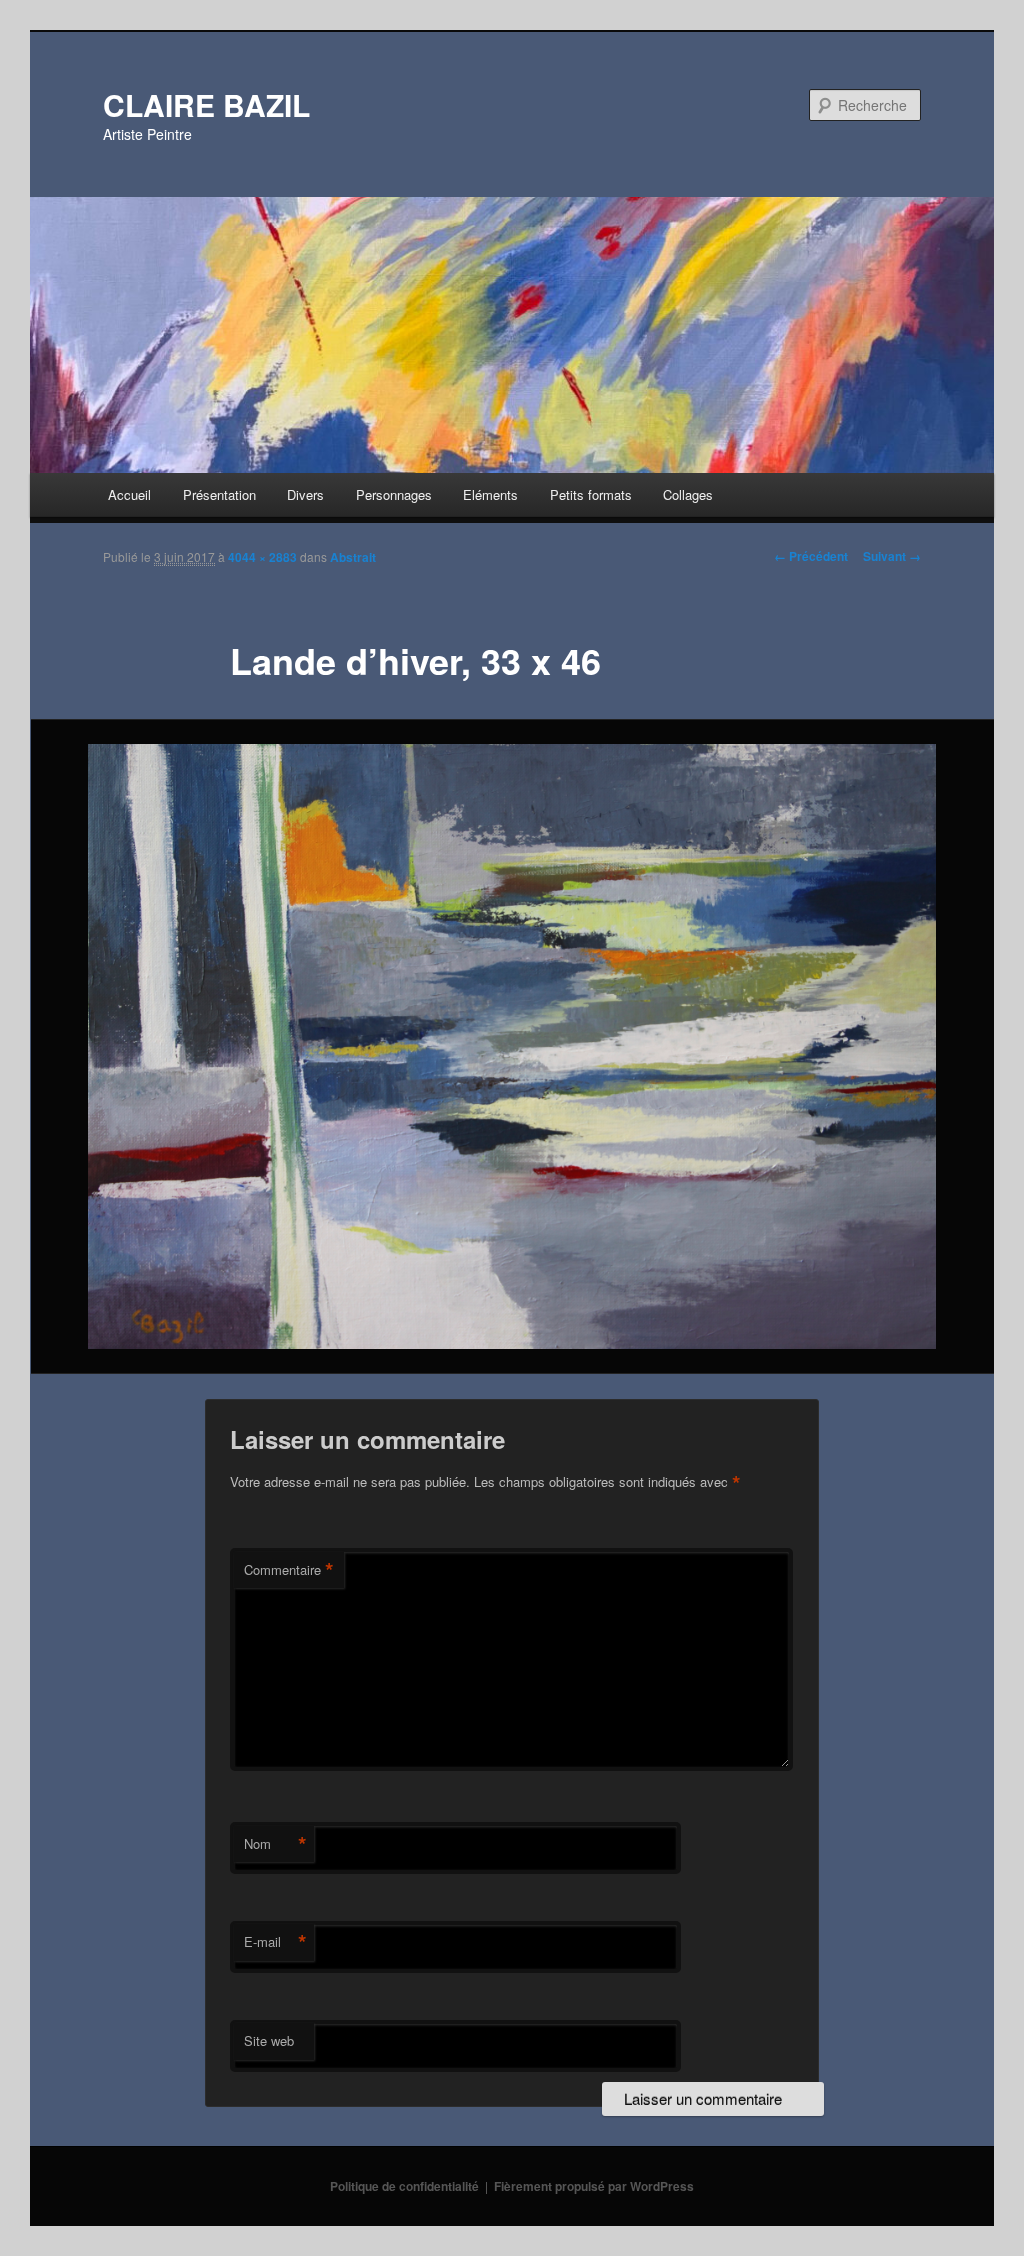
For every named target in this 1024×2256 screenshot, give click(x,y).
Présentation (219, 494)
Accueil (129, 494)
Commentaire (289, 1570)
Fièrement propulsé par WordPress (594, 2186)
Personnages (394, 494)
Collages (688, 494)
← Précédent (811, 556)
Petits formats (591, 494)
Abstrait (353, 557)
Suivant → (892, 556)
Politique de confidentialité (404, 2186)
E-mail (275, 1942)
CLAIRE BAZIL (206, 104)
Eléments (490, 494)
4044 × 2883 (262, 557)
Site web (269, 2040)
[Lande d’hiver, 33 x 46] (512, 1046)
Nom (275, 1844)
